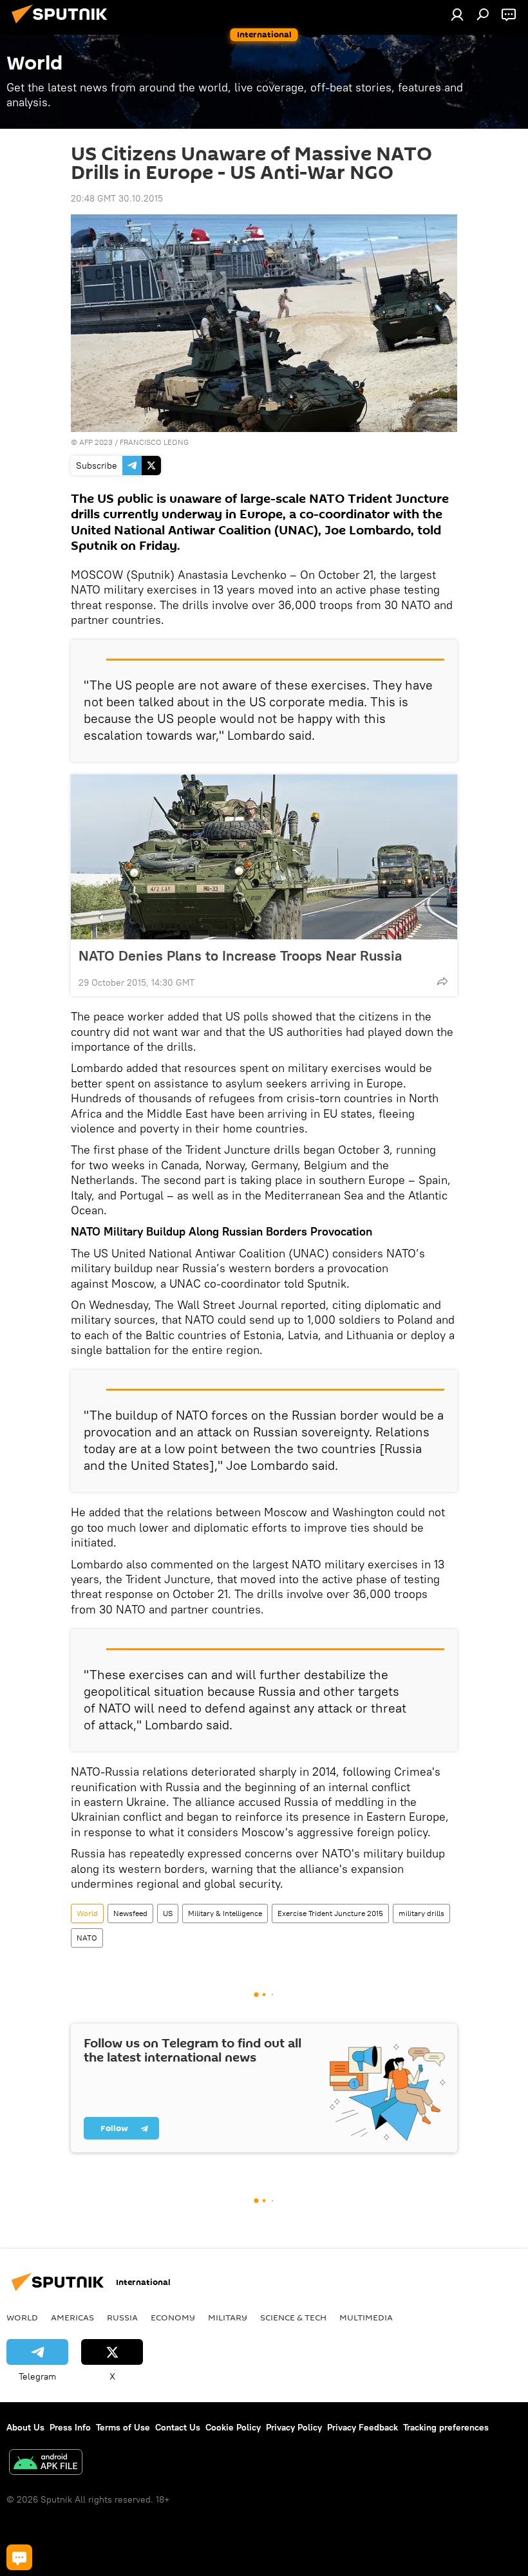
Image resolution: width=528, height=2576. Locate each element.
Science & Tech (293, 2317)
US (168, 1913)
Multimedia (366, 2317)
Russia (122, 2317)
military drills (421, 1913)
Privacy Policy (294, 2427)
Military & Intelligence (225, 1913)
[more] (442, 981)
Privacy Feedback (363, 2427)
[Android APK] (46, 2464)
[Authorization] (457, 14)
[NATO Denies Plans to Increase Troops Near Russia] (264, 857)
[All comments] (19, 2557)
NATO (87, 1938)
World (87, 1913)
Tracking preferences (446, 2427)
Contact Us (178, 2427)
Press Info (70, 2427)
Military (228, 2317)
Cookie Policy (233, 2427)
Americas (72, 2317)
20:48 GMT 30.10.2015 (117, 198)
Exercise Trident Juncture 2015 (330, 1913)
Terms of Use (123, 2427)
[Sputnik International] (63, 25)
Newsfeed (130, 1913)
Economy (173, 2317)
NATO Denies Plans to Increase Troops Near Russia (240, 955)
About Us (25, 2427)
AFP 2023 (96, 442)
